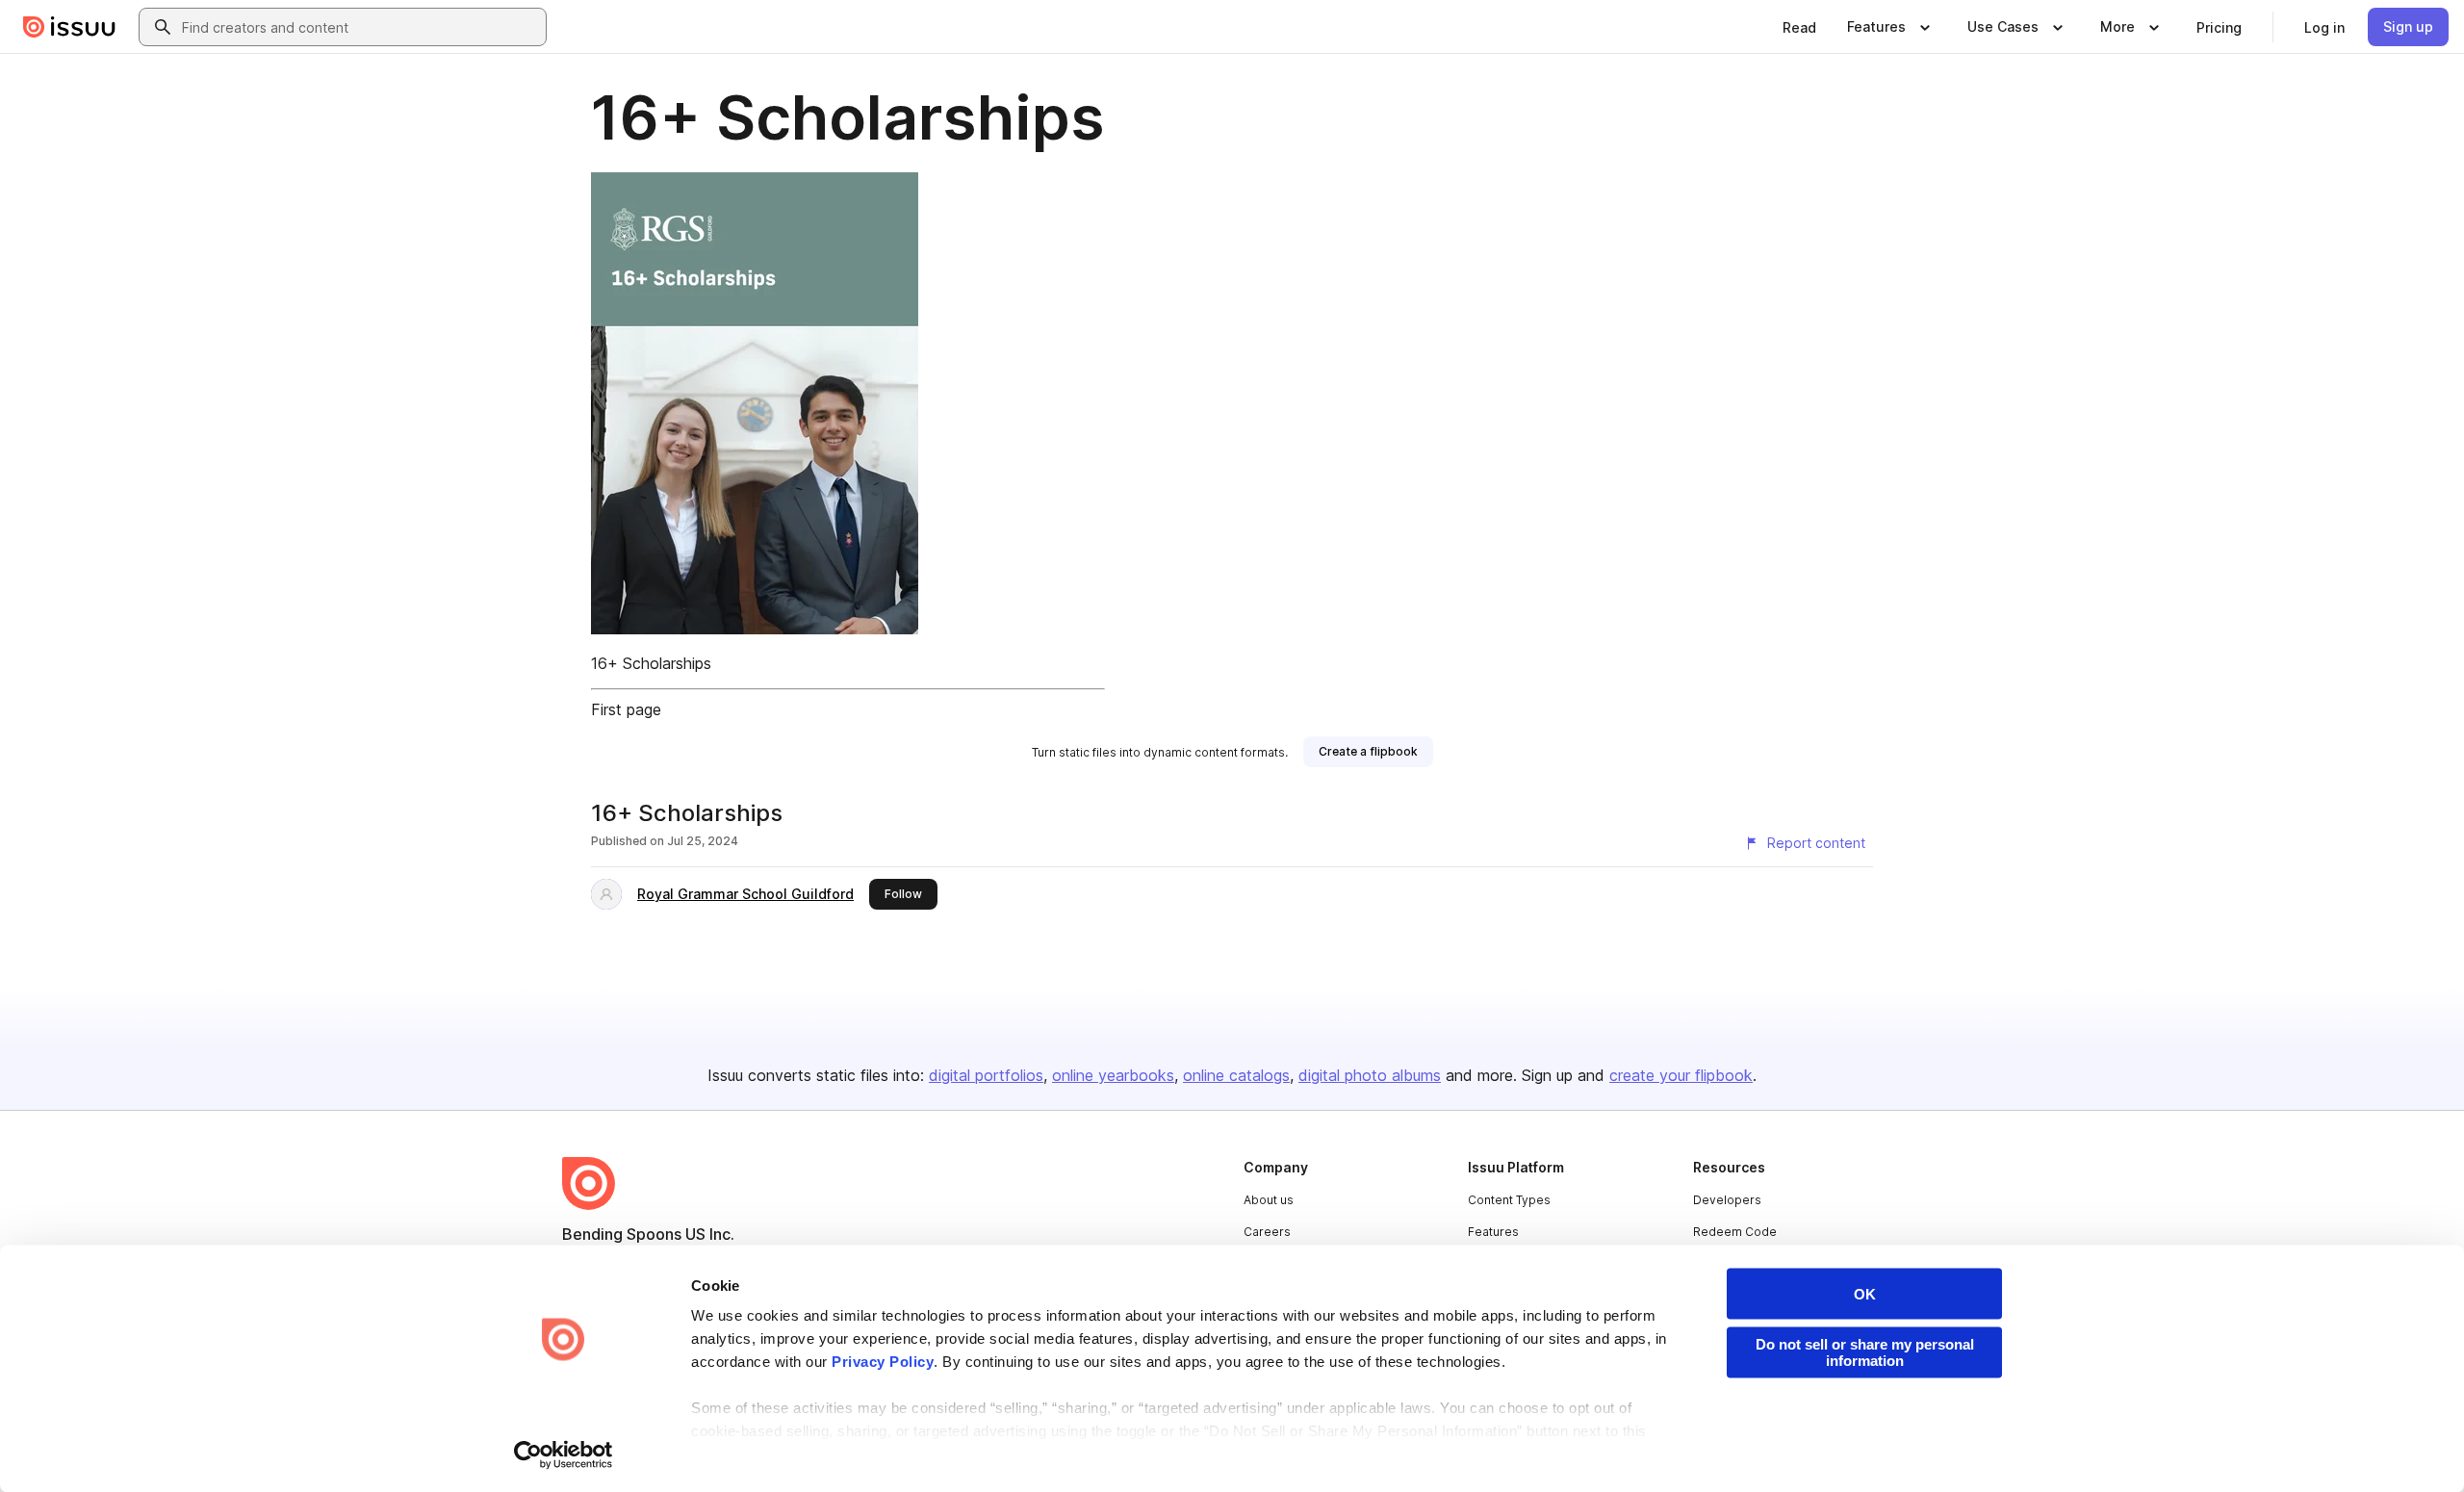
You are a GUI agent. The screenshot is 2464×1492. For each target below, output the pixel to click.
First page (626, 709)
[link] (1799, 27)
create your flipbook (1681, 1075)
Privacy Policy (883, 1362)
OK (1865, 1294)
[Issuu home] (69, 27)
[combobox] (360, 27)
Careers (1267, 1232)
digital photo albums (1370, 1075)
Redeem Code (1735, 1232)
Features (1493, 1232)
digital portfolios (986, 1075)
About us (1269, 1200)
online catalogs (1236, 1075)
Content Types (1509, 1200)
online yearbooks (1113, 1075)
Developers (1727, 1200)
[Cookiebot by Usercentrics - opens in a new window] (564, 1454)
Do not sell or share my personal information (1865, 1352)
